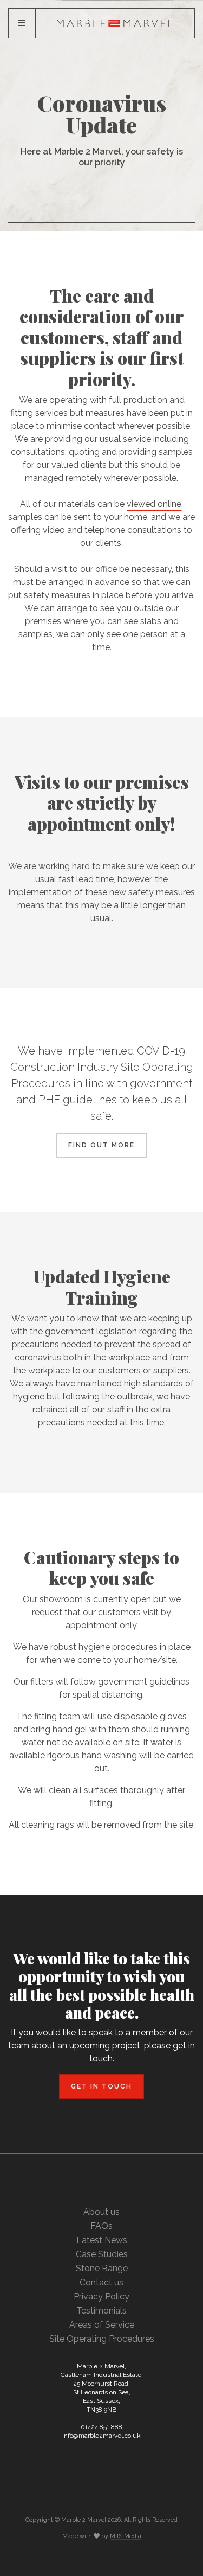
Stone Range (102, 2268)
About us (101, 2212)
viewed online (154, 504)
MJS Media (126, 2536)
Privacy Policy (101, 2296)
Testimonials (101, 2311)
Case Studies (102, 2254)
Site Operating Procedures (102, 2339)
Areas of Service (102, 2325)
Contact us (101, 2282)
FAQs (101, 2226)
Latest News (102, 2240)
